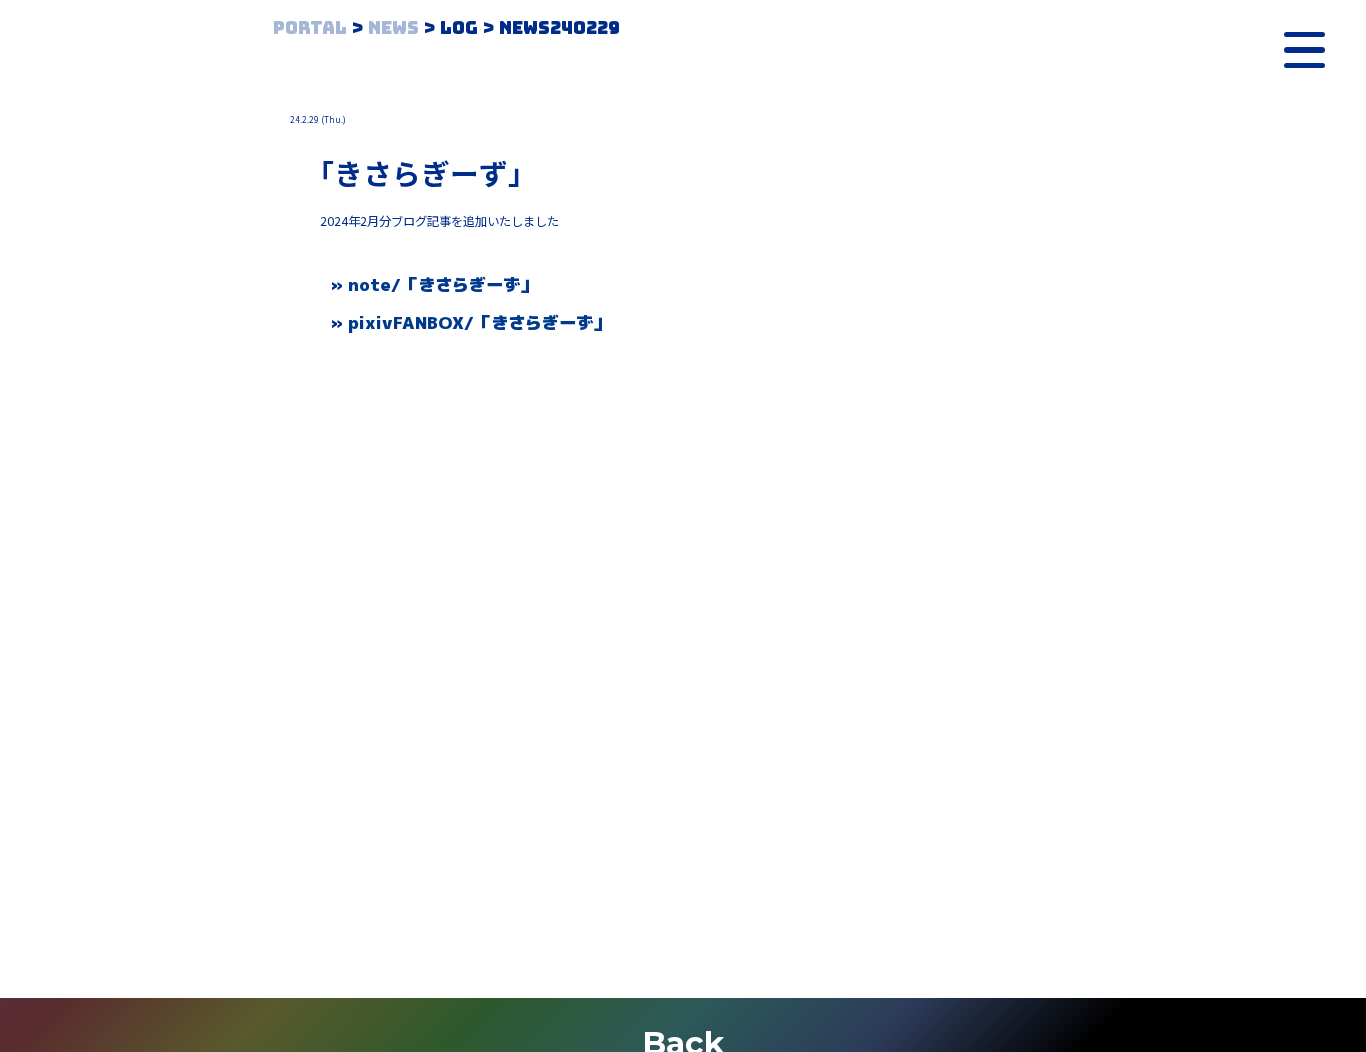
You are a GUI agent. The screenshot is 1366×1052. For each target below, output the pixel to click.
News (393, 27)
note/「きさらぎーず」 (442, 284)
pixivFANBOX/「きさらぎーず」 (479, 322)
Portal (310, 27)
